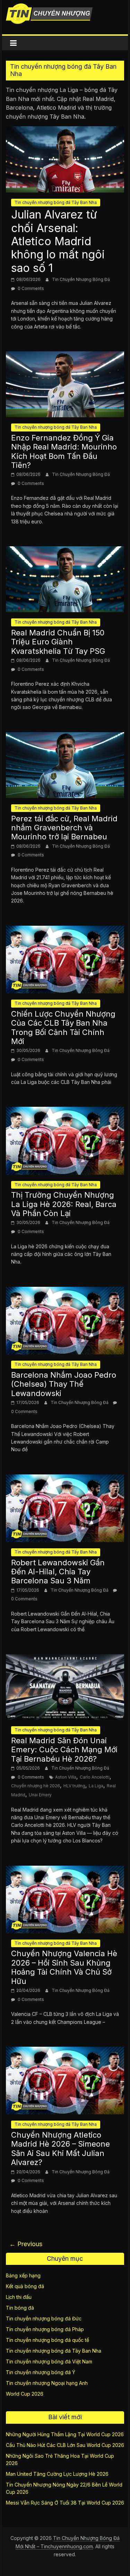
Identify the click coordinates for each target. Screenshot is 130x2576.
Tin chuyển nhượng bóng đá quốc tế (47, 2340)
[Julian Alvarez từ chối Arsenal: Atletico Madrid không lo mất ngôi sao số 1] (65, 130)
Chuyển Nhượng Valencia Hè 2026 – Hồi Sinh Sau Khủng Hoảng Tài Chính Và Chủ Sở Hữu (64, 1967)
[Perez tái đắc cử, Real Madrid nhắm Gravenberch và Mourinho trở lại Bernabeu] (65, 736)
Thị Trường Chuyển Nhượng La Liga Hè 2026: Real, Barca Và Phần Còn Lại (64, 1204)
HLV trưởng (74, 1786)
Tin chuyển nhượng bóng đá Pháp (45, 2329)
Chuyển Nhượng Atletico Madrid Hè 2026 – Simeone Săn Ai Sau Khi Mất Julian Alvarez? (60, 2149)
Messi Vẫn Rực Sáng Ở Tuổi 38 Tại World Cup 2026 (65, 2503)
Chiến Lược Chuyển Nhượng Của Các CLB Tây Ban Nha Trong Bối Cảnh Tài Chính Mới (63, 1028)
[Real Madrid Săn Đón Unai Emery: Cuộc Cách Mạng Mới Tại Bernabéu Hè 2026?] (65, 1658)
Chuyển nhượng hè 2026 (36, 1786)
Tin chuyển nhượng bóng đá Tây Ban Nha (56, 202)
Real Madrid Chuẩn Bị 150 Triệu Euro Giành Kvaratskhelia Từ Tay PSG (58, 642)
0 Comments (30, 288)
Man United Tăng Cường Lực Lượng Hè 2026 (57, 2474)
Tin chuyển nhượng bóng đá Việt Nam (49, 2361)
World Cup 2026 (25, 2394)
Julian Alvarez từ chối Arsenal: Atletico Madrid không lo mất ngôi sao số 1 (58, 241)
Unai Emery (40, 1795)
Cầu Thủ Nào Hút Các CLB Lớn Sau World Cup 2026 (65, 2445)
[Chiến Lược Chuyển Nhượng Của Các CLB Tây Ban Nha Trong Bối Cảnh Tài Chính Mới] (65, 930)
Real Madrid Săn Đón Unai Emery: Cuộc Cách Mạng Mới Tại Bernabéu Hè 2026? (64, 1750)
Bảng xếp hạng (23, 2275)
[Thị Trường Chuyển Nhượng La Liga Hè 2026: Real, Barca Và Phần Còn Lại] (65, 1111)
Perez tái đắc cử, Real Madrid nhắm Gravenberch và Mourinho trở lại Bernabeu (64, 828)
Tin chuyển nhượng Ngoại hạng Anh (47, 2383)
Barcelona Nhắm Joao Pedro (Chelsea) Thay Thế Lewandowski (64, 1384)
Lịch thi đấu (19, 2297)
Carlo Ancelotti (95, 1777)
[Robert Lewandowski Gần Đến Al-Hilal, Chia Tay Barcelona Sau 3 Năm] (65, 1479)
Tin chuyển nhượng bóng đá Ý (41, 2372)
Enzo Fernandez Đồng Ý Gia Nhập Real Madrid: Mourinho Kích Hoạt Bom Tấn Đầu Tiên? (64, 451)
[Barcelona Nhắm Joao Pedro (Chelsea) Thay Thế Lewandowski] (65, 1291)
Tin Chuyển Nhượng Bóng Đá (81, 279)
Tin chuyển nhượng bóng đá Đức (44, 2318)
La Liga (96, 1786)
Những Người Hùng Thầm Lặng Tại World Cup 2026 (65, 2434)
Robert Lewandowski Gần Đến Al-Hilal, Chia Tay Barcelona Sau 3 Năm (58, 1572)
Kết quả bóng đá (25, 2286)
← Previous (26, 2244)
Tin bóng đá (20, 2308)
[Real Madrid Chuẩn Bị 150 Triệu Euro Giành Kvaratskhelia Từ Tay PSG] (65, 550)
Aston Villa (66, 1777)
